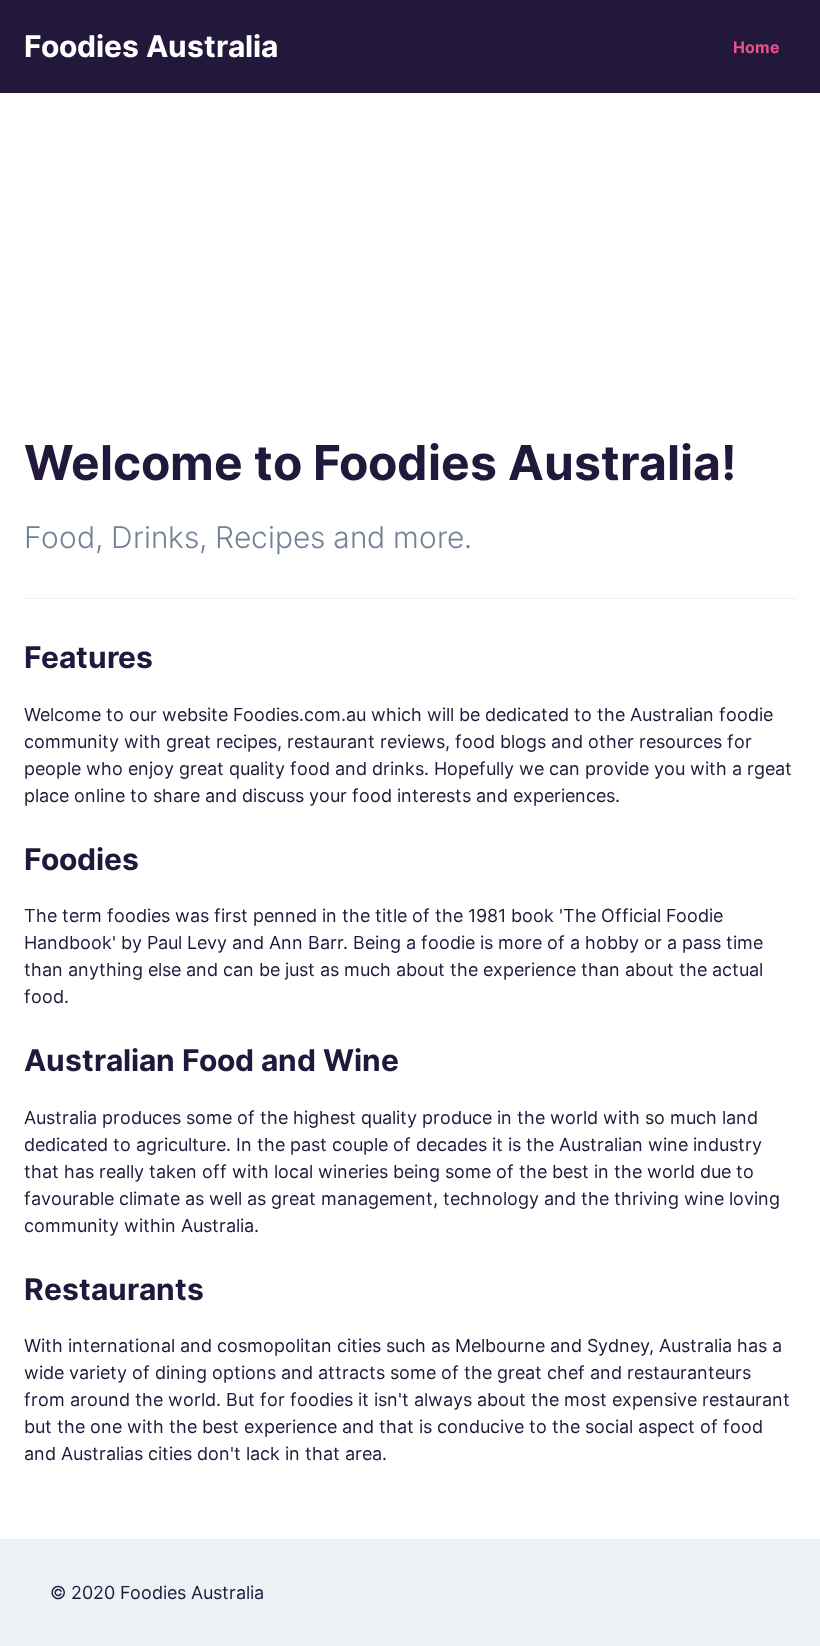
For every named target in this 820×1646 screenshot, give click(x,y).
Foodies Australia (151, 46)
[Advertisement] (410, 243)
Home (756, 47)
